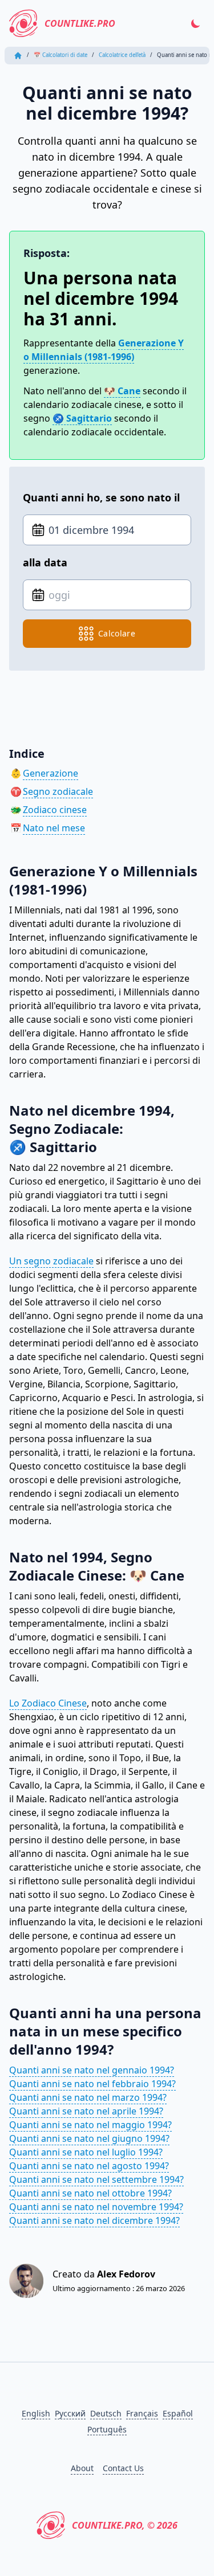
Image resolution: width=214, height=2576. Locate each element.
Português (107, 2429)
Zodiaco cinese (55, 810)
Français (142, 2413)
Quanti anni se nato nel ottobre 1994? (90, 2193)
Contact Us (123, 2468)
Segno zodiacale (58, 791)
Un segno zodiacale (51, 1261)
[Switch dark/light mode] (196, 23)
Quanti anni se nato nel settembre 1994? (96, 2179)
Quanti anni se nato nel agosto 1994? (89, 2166)
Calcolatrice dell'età (122, 55)
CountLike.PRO (80, 23)
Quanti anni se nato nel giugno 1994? (89, 2138)
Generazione (51, 773)
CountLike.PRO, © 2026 (125, 2525)
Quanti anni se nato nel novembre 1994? (96, 2207)
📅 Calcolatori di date (60, 55)
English (36, 2413)
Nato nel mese (54, 828)
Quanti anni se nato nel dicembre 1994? (94, 2220)
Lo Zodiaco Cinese (48, 1703)
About (82, 2468)
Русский (70, 2413)
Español (178, 2413)
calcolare (117, 633)
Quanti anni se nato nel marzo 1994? (88, 2097)
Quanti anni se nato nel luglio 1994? (86, 2152)
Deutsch (106, 2413)
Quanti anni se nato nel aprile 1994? (86, 2111)
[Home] (18, 56)
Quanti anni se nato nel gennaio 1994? (92, 2070)
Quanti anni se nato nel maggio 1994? (90, 2125)
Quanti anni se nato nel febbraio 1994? (92, 2084)
